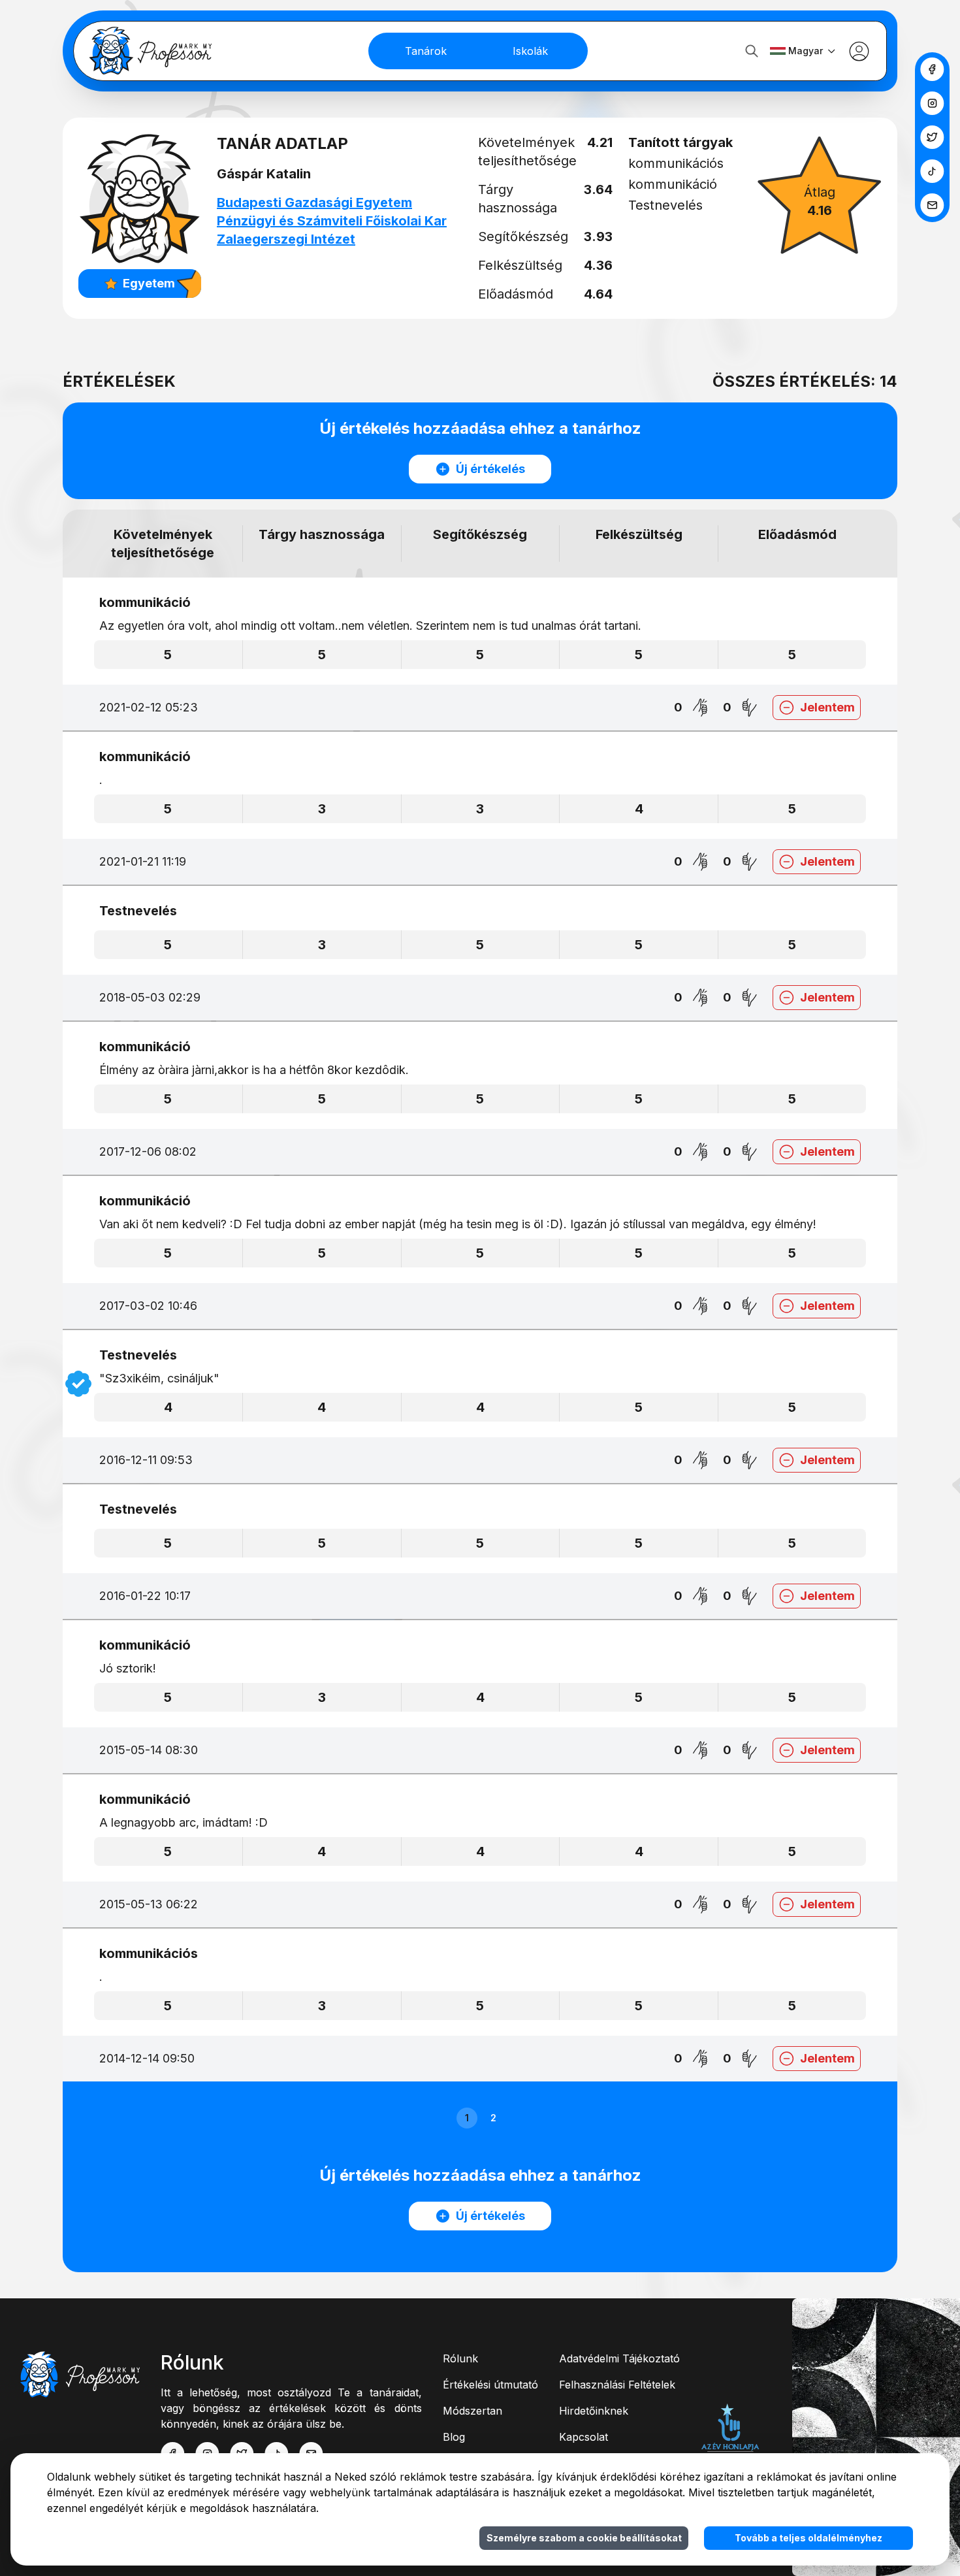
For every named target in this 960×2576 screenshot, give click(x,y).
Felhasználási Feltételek (617, 2385)
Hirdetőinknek (594, 2411)
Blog (454, 2437)
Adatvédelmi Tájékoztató (619, 2358)
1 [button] (467, 2118)
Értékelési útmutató (490, 2385)
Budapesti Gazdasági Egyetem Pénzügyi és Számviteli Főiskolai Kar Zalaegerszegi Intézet (332, 221)
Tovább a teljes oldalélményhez (808, 2538)
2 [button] (493, 2118)
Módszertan (472, 2411)
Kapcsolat (584, 2437)
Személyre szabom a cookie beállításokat (584, 2538)
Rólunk (460, 2358)
